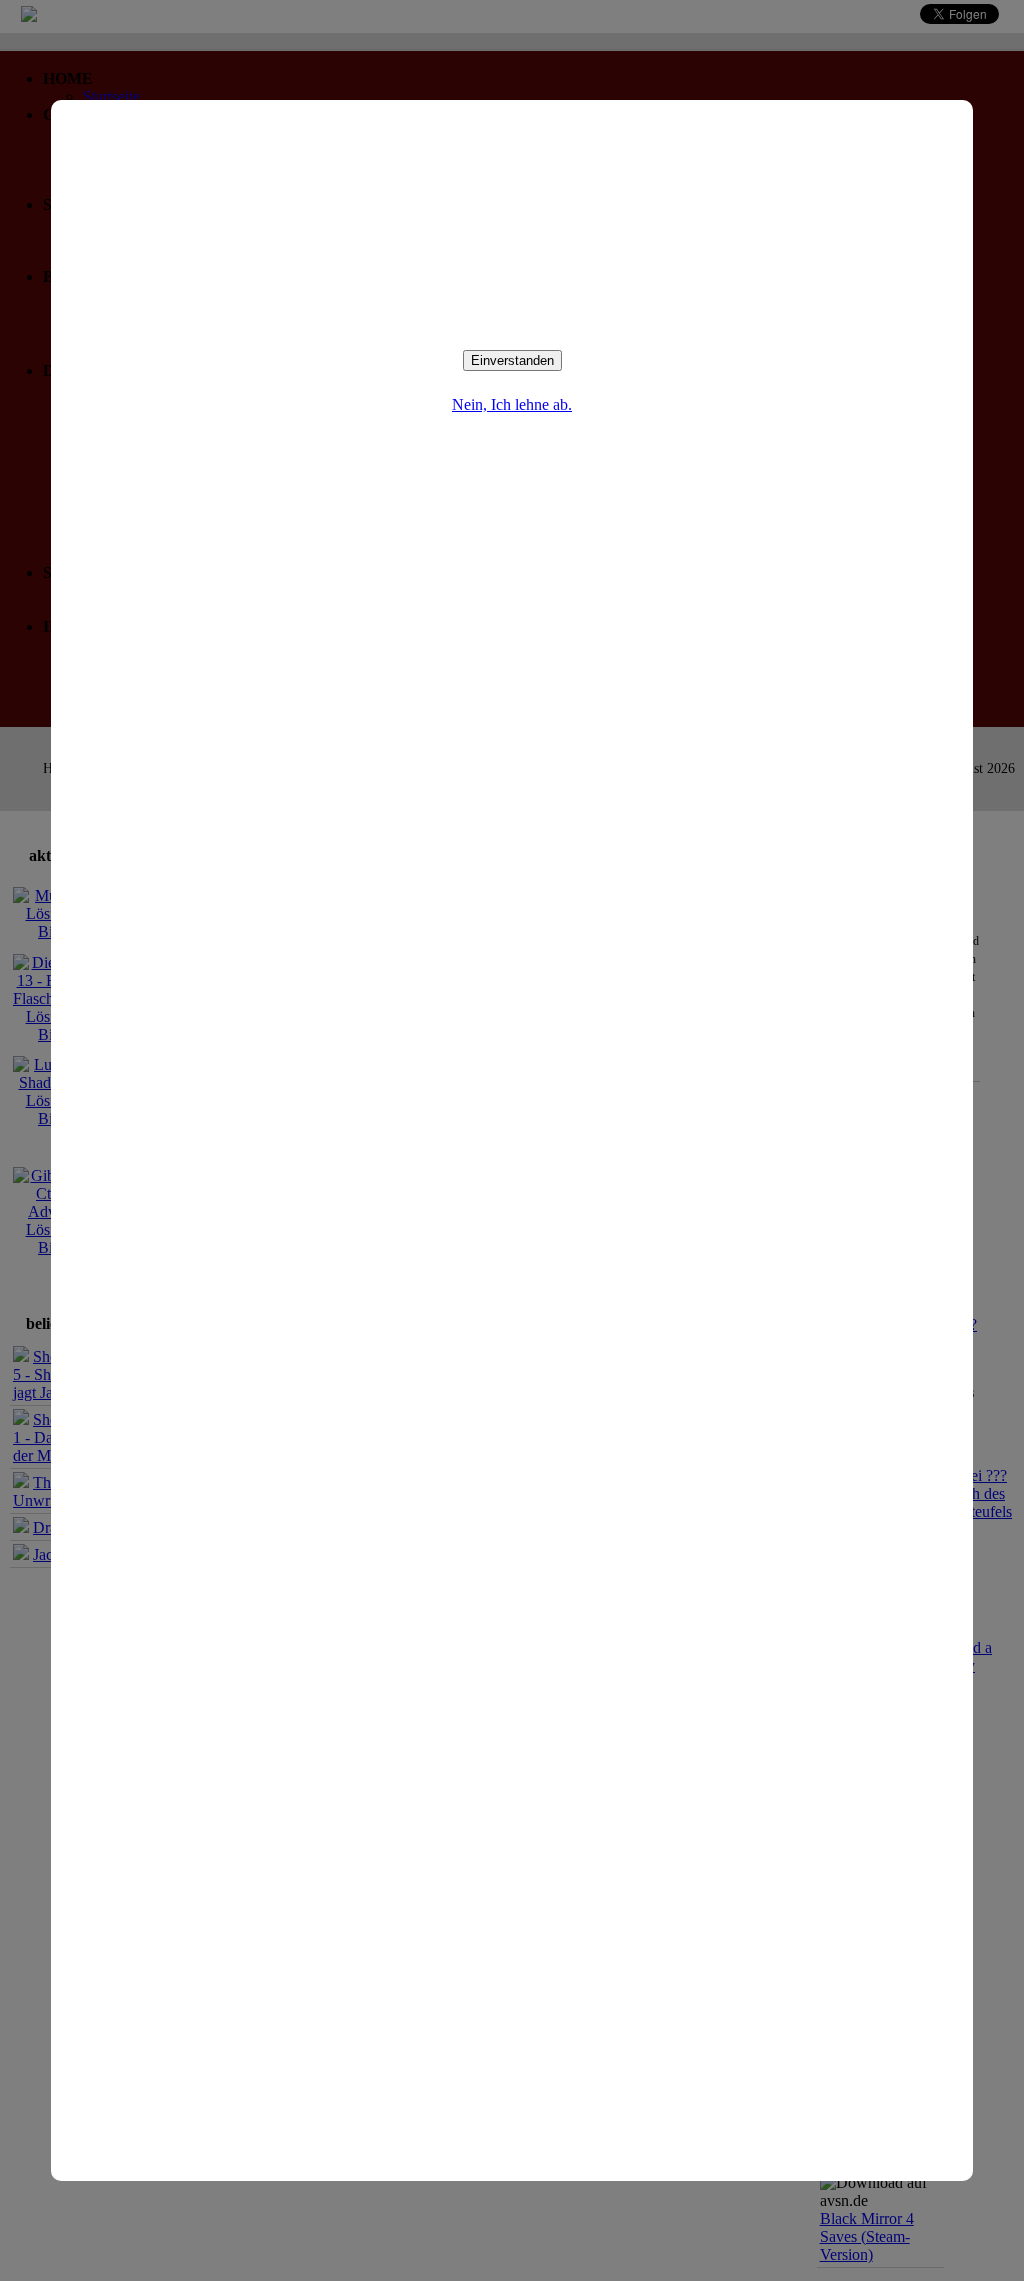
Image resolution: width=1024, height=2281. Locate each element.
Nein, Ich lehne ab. (512, 404)
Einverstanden (512, 360)
